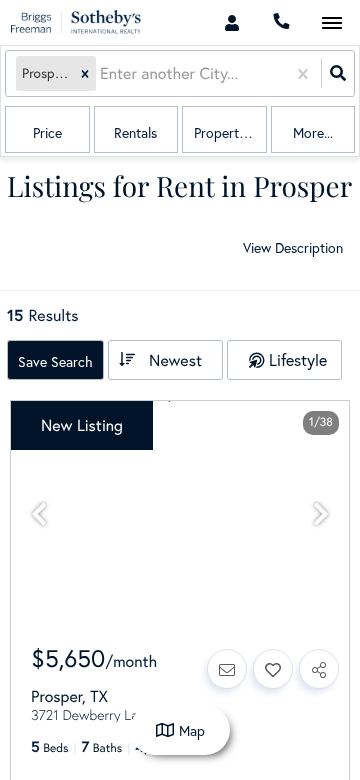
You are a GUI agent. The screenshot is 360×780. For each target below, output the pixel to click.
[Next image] (321, 514)
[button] (85, 73)
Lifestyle (298, 359)
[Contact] (227, 669)
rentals (135, 132)
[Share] (319, 669)
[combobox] (102, 73)
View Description (293, 247)
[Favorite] (273, 669)
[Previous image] (39, 514)
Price (47, 132)
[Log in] (231, 22)
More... (313, 132)
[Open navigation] (331, 23)
